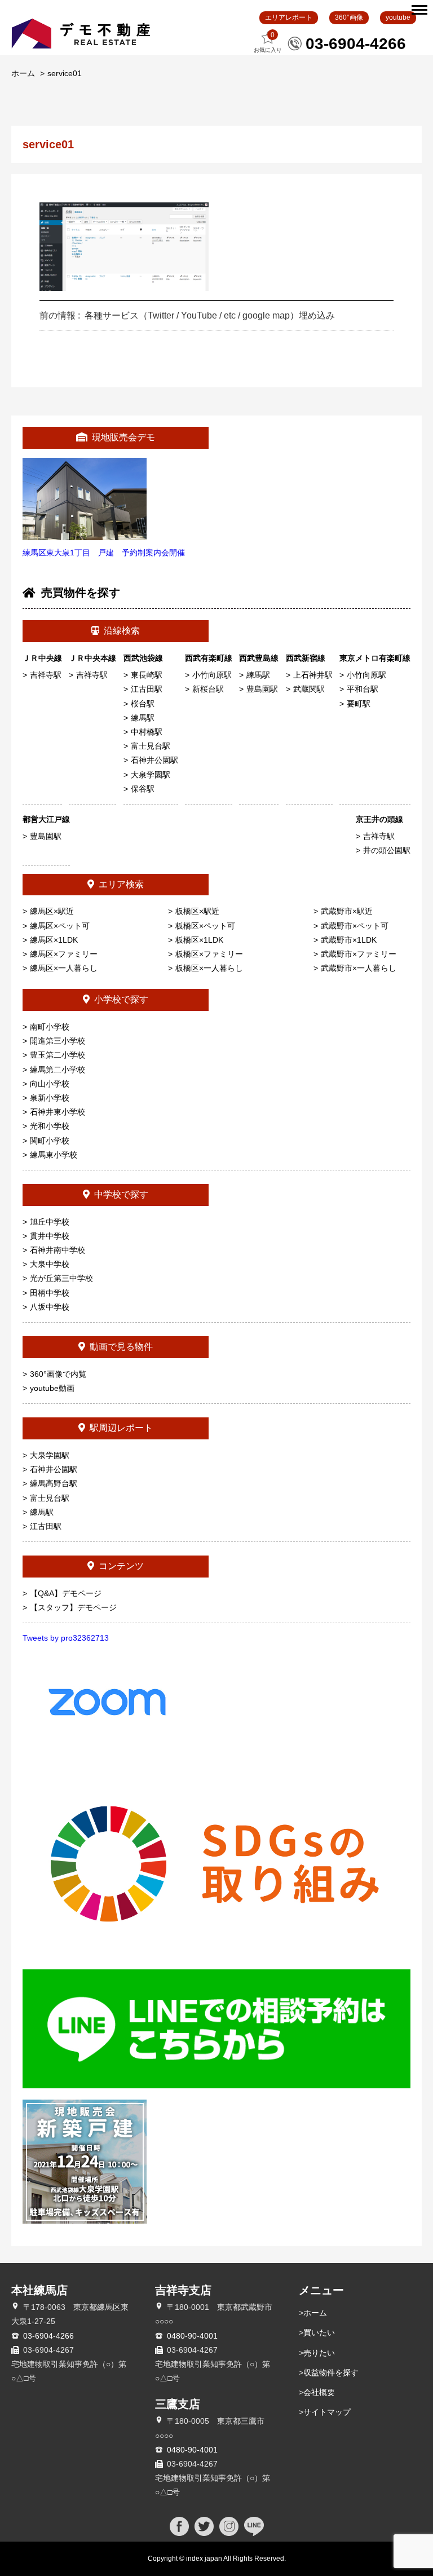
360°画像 (349, 17)
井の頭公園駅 (387, 850)
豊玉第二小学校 (58, 1055)
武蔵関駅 (309, 689)
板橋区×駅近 (197, 911)
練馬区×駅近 (52, 911)
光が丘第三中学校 (61, 1278)
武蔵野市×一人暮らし (359, 968)
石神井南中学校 (58, 1250)
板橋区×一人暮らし (209, 968)
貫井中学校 (50, 1236)
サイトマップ (327, 2412)
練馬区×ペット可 (60, 926)
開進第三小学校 (58, 1041)
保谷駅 (143, 789)
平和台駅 (363, 689)
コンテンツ (121, 1566)
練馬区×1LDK (54, 940)
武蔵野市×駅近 (347, 911)
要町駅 (359, 704)
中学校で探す (121, 1194)
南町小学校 (50, 1027)
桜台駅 (143, 704)
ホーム (23, 73)
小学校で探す (121, 999)
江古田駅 (147, 689)
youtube (398, 17)
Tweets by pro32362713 (66, 1638)
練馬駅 (143, 718)
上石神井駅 (313, 675)
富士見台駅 (151, 746)
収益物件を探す (331, 2372)
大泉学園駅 (151, 775)
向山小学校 (50, 1084)
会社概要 (319, 2392)
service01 (65, 73)
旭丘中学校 (50, 1222)
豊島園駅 (262, 689)
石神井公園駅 (154, 760)
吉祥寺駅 (46, 675)
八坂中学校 (50, 1307)
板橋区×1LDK (199, 940)
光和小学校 (50, 1126)
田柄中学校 (50, 1293)
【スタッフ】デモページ (73, 1607)
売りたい (319, 2353)
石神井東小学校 (58, 1112)
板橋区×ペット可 (205, 926)
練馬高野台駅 (54, 1483)
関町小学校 (50, 1141)
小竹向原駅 (212, 675)
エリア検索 (121, 884)
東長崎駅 (147, 675)
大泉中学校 (50, 1264)
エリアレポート (289, 17)
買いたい (319, 2332)
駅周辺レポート (121, 1428)
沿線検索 (122, 631)
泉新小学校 (50, 1098)
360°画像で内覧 (58, 1374)
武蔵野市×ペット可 (355, 926)
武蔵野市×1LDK (349, 940)
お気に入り (268, 42)
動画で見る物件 (121, 1347)
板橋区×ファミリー (209, 954)
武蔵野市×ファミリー (359, 954)
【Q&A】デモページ (66, 1593)
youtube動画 (52, 1388)
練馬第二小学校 (58, 1070)
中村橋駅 (147, 732)
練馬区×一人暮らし (64, 968)
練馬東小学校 (54, 1155)
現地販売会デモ (123, 437)
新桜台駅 (208, 689)
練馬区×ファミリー (64, 954)
